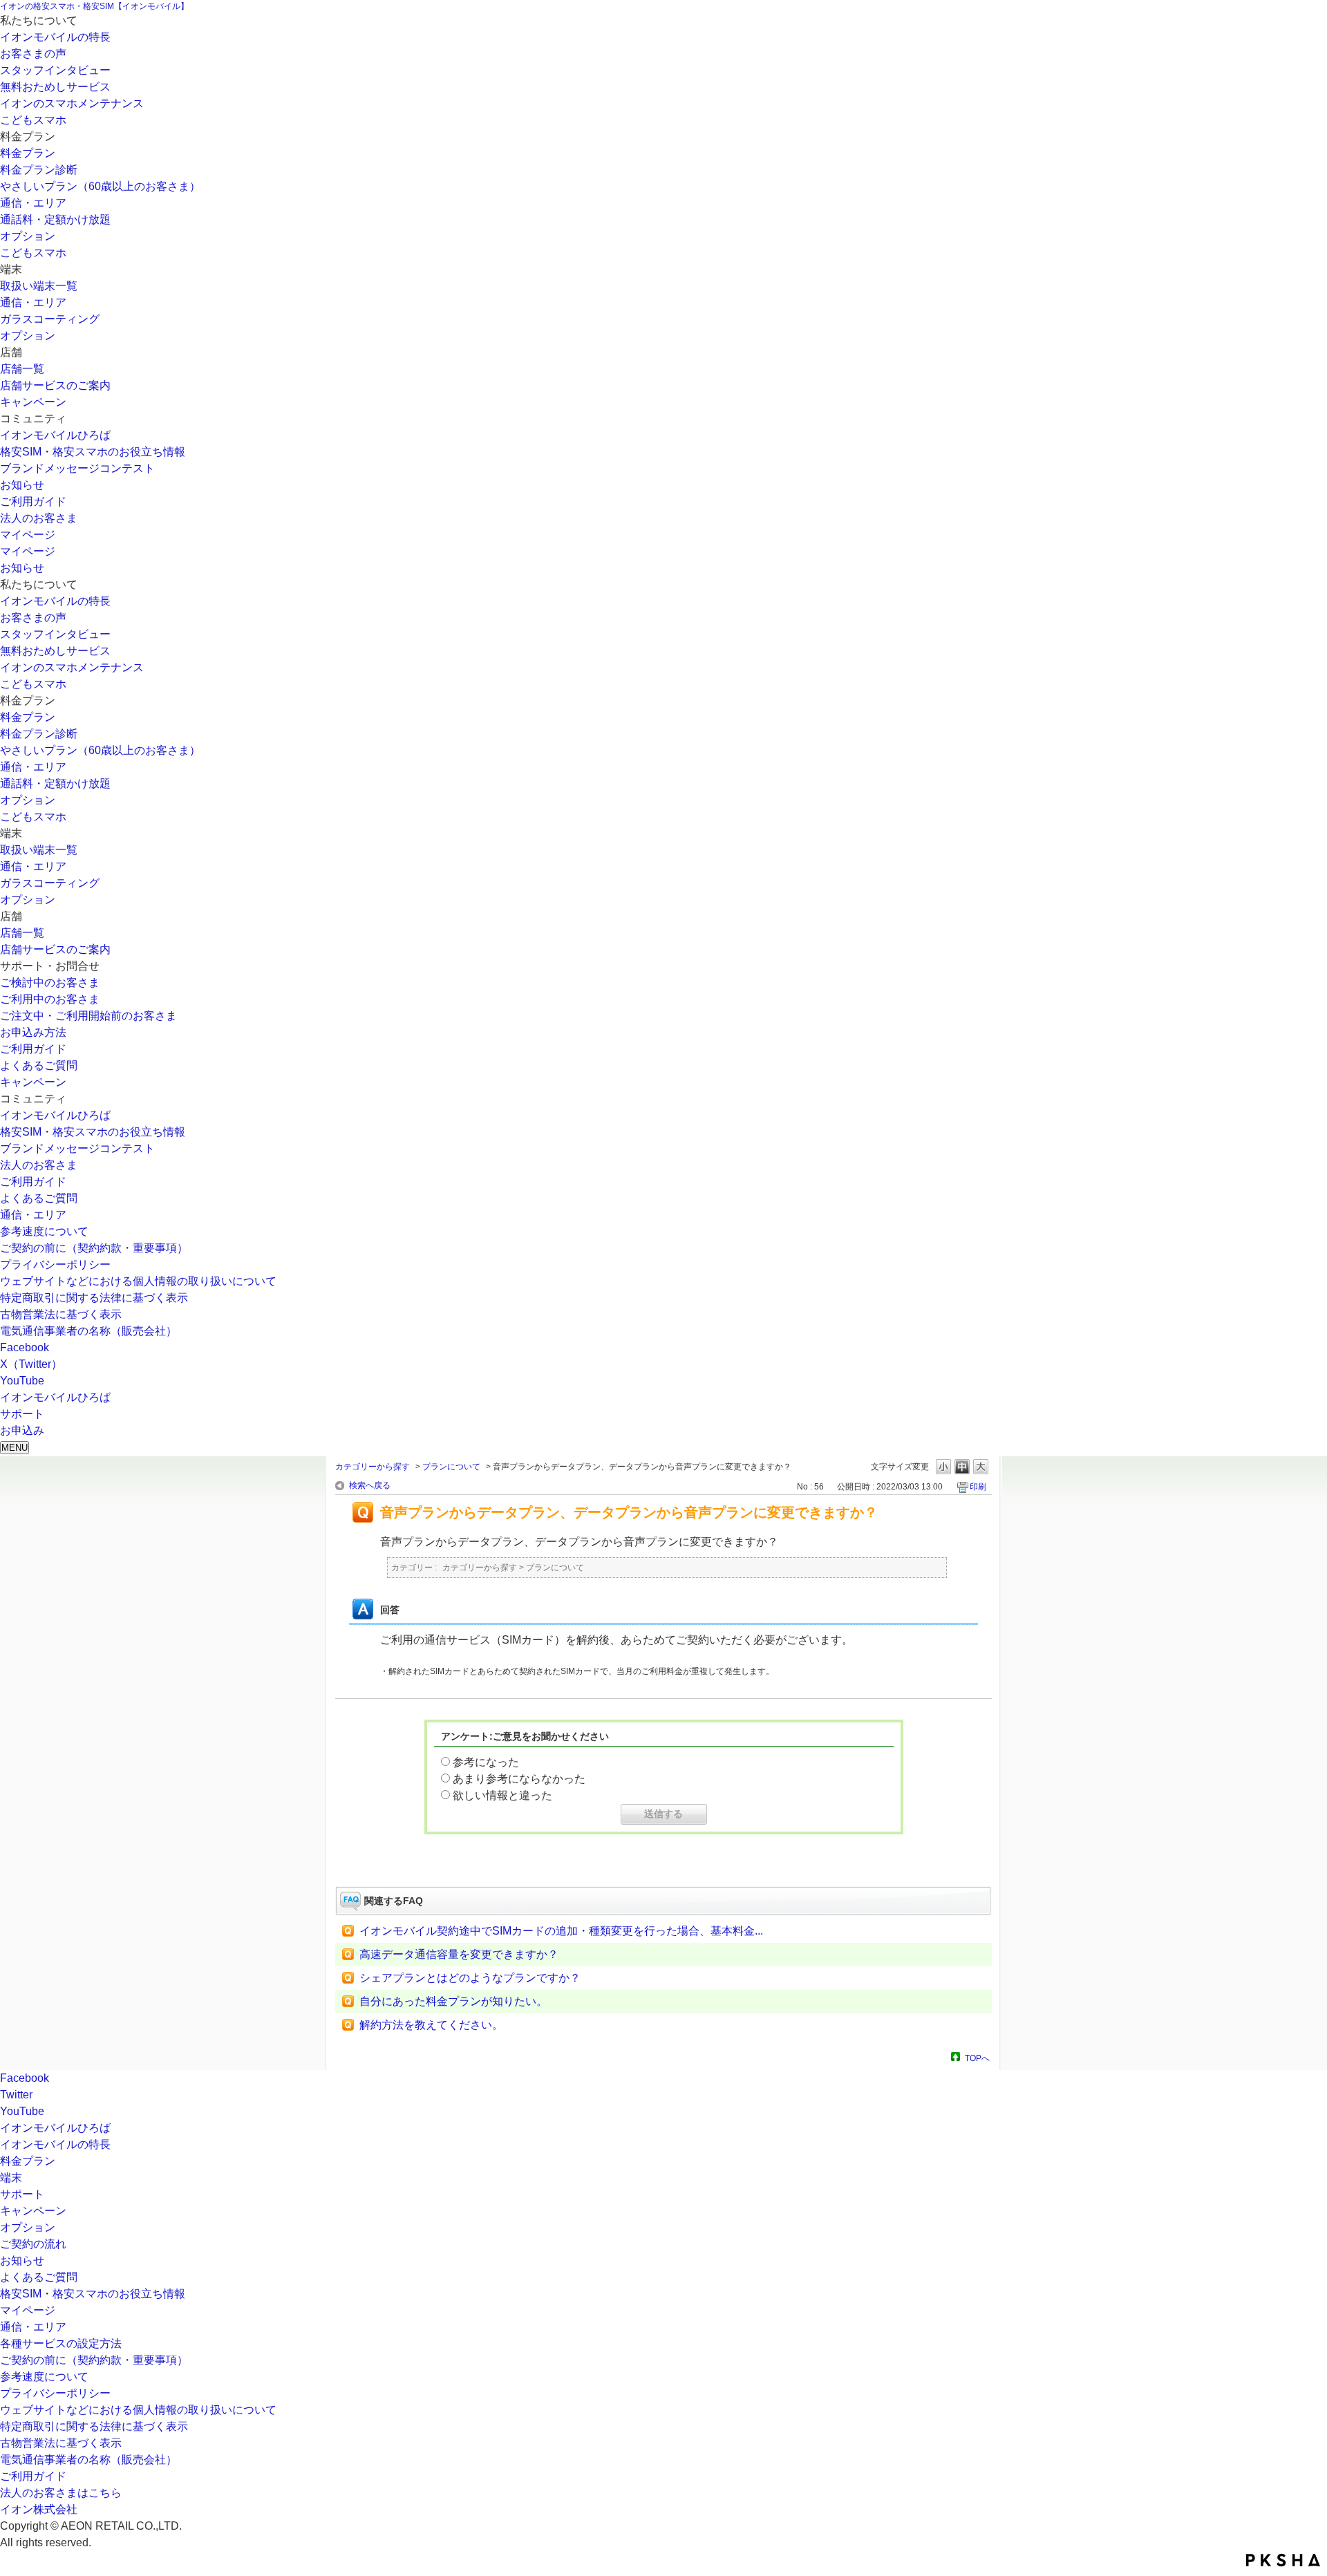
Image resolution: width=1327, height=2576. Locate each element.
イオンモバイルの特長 (55, 37)
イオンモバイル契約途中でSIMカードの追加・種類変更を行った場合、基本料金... (561, 1931)
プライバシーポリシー (55, 1265)
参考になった (486, 1762)
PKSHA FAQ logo (1283, 2560)
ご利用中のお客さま (50, 999)
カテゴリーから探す (373, 1467)
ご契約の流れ (33, 2244)
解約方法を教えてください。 (431, 2025)
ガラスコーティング (50, 319)
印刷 (978, 1487)
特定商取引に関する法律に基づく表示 (94, 1298)
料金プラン (28, 153)
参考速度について (44, 1231)
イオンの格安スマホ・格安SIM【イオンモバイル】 (94, 6)
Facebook (25, 1347)
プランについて (451, 1467)
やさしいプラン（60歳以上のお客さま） (100, 186)
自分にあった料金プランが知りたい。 (453, 2001)
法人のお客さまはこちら (61, 2493)
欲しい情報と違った (502, 1795)
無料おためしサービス (55, 87)
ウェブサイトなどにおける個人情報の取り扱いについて (138, 1281)
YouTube (22, 1381)
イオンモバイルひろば (55, 435)
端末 (11, 2178)
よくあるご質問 (39, 1065)
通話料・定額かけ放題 (55, 219)
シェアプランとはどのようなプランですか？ (470, 1978)
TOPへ (977, 2058)
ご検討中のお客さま (50, 983)
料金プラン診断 (39, 170)
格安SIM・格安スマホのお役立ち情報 (93, 452)
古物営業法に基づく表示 (61, 1314)
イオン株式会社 (39, 2509)
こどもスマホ (33, 120)
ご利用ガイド (33, 501)
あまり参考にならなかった (519, 1779)
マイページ (28, 535)
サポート (22, 2194)
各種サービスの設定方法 (61, 2343)
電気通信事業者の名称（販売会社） (88, 1331)
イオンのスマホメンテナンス (72, 103)
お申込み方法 (33, 1032)
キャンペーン (33, 402)
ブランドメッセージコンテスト (77, 468)
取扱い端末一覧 (39, 286)
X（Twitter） (31, 1364)
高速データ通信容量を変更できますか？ (459, 1954)
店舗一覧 (22, 369)
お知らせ (22, 485)
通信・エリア (33, 203)
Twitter (16, 2095)
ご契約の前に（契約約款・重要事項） (94, 1248)
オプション (28, 236)
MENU (15, 1448)
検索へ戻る (370, 1485)
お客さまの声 (33, 54)
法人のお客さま (39, 518)
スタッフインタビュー (55, 70)
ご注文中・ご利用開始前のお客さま (88, 1016)
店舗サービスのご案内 (55, 385)
